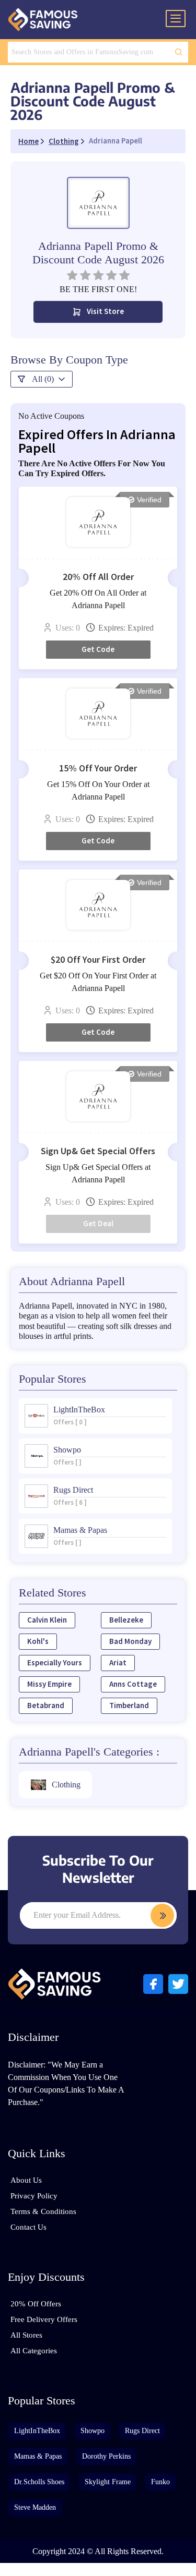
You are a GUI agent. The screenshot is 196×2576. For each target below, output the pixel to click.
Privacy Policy (34, 2196)
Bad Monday (130, 1642)
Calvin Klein (47, 1620)
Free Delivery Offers (44, 2319)
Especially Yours (55, 1663)
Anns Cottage (133, 1684)
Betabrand (46, 1706)
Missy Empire (49, 1684)
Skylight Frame (108, 2482)
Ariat (118, 1663)
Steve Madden (35, 2507)
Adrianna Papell (116, 141)
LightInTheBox (37, 2431)
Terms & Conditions (43, 2211)
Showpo (93, 2431)
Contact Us (28, 2227)
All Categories (34, 2351)
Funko (160, 2482)
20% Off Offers (36, 2304)
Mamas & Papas (38, 2456)
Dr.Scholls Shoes (39, 2482)
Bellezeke (126, 1620)
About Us (26, 2180)
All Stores (26, 2335)
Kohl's (38, 1642)
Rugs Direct (142, 2431)
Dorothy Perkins (106, 2456)
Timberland (129, 1706)
